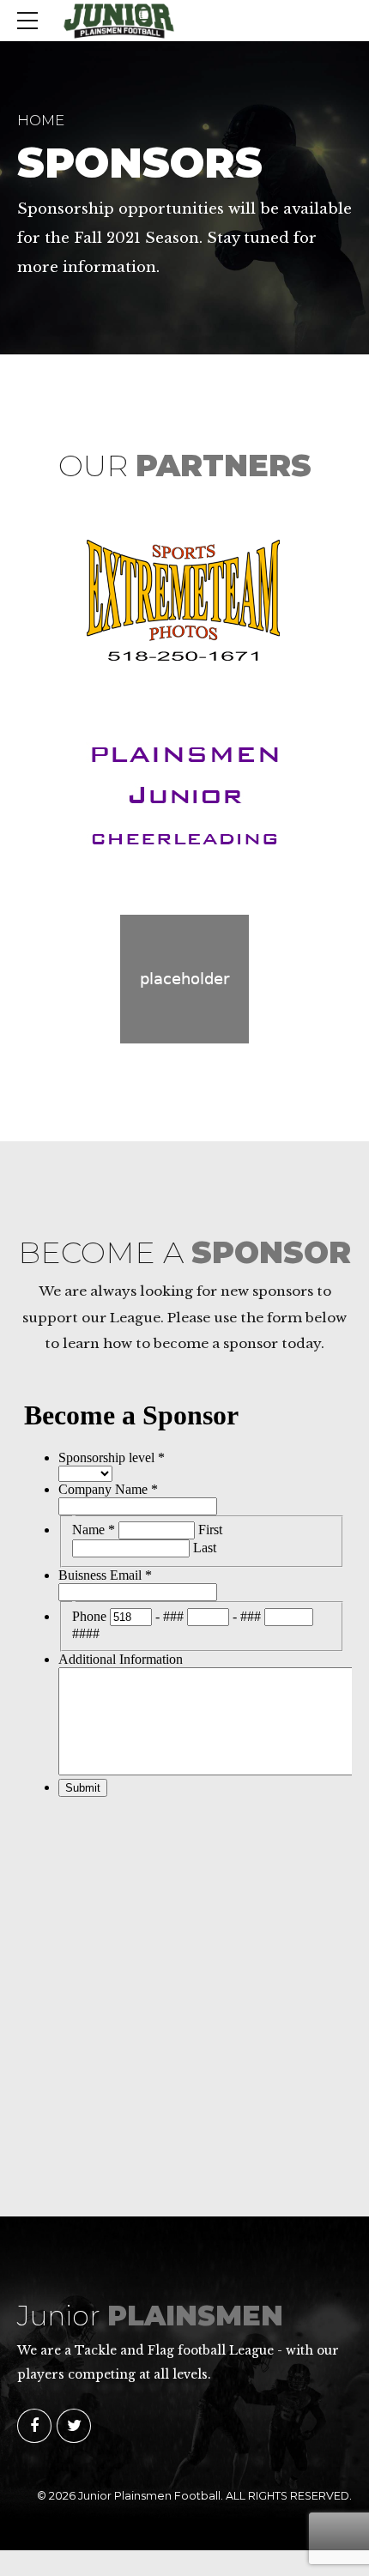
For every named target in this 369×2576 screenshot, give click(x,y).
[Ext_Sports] (184, 600)
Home (41, 120)
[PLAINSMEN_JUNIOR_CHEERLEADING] (184, 793)
